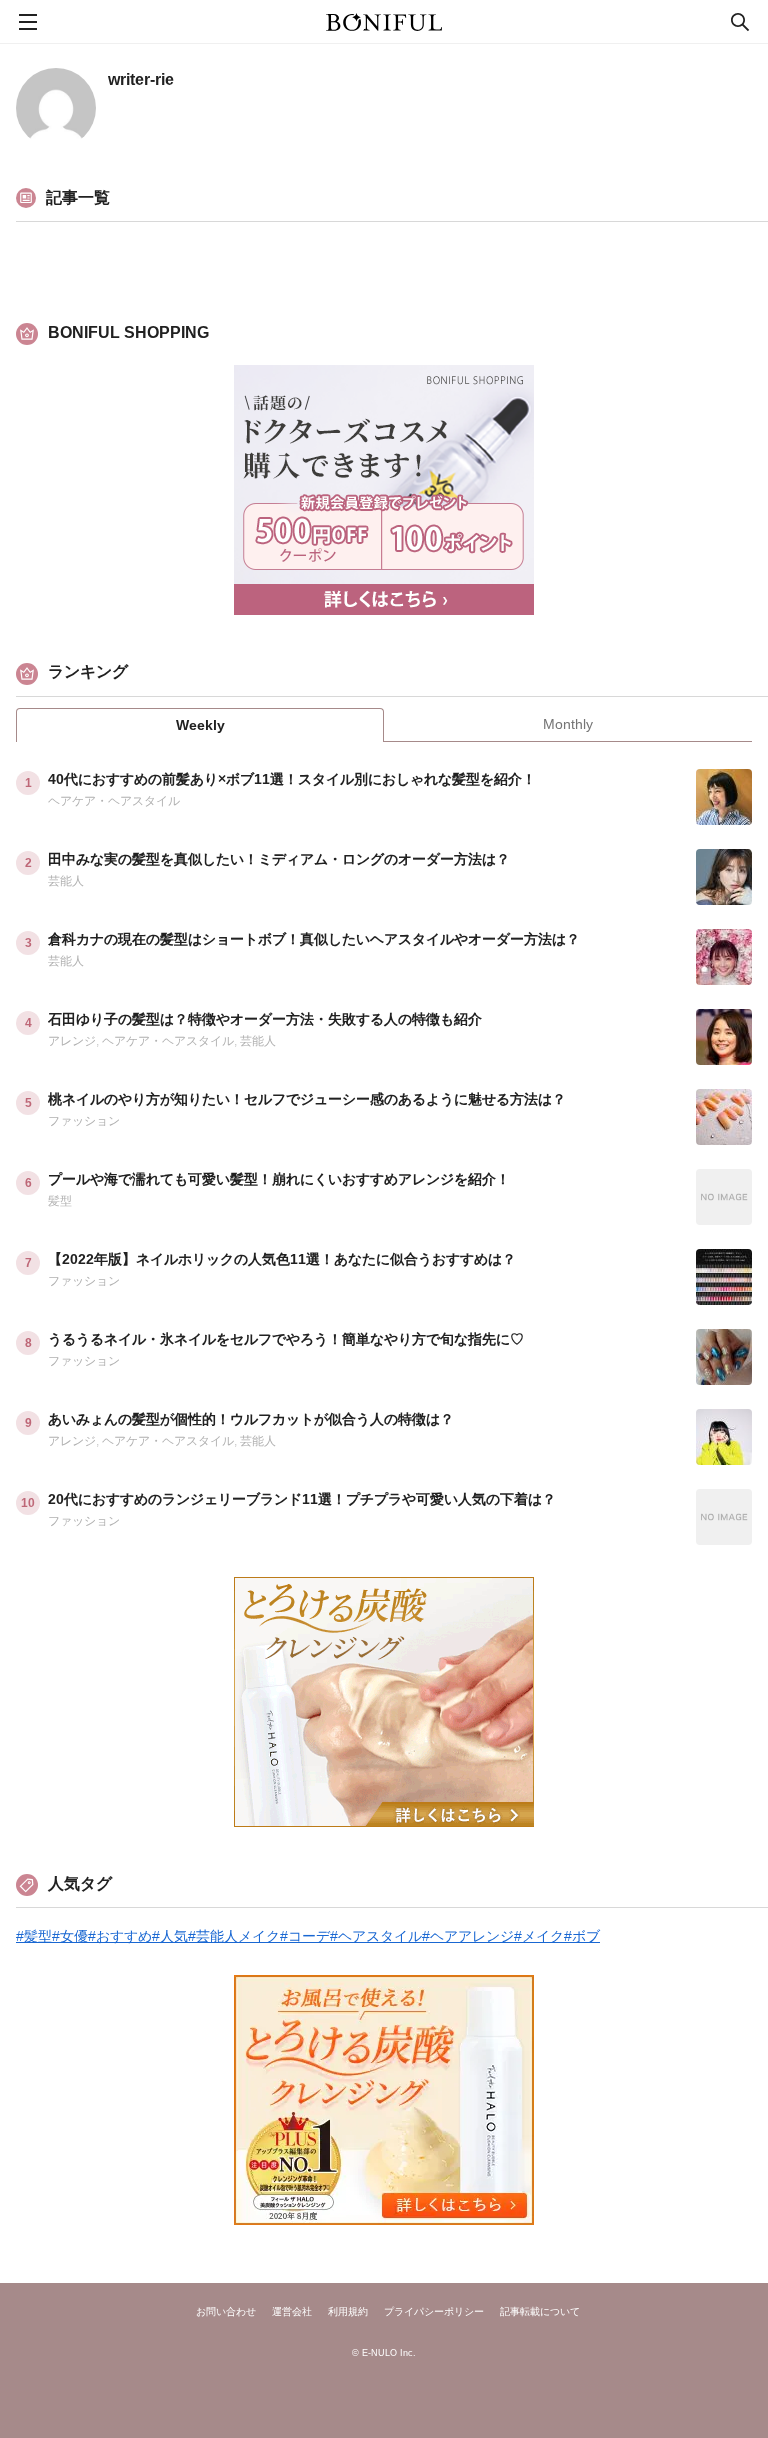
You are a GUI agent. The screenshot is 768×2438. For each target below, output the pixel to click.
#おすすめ (120, 1936)
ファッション (84, 1121)
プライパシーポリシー (434, 2312)
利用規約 (348, 2312)
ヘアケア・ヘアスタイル (114, 801)
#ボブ (582, 1936)
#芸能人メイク (234, 1936)
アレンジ (72, 1041)
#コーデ (305, 1936)
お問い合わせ (226, 2312)
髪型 (60, 1201)
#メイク (539, 1936)
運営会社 (292, 2312)
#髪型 (34, 1936)
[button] (689, 924)
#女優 (70, 1936)
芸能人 (66, 881)
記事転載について (540, 2312)
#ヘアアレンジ (468, 1936)
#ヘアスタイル (376, 1936)
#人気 (170, 1936)
